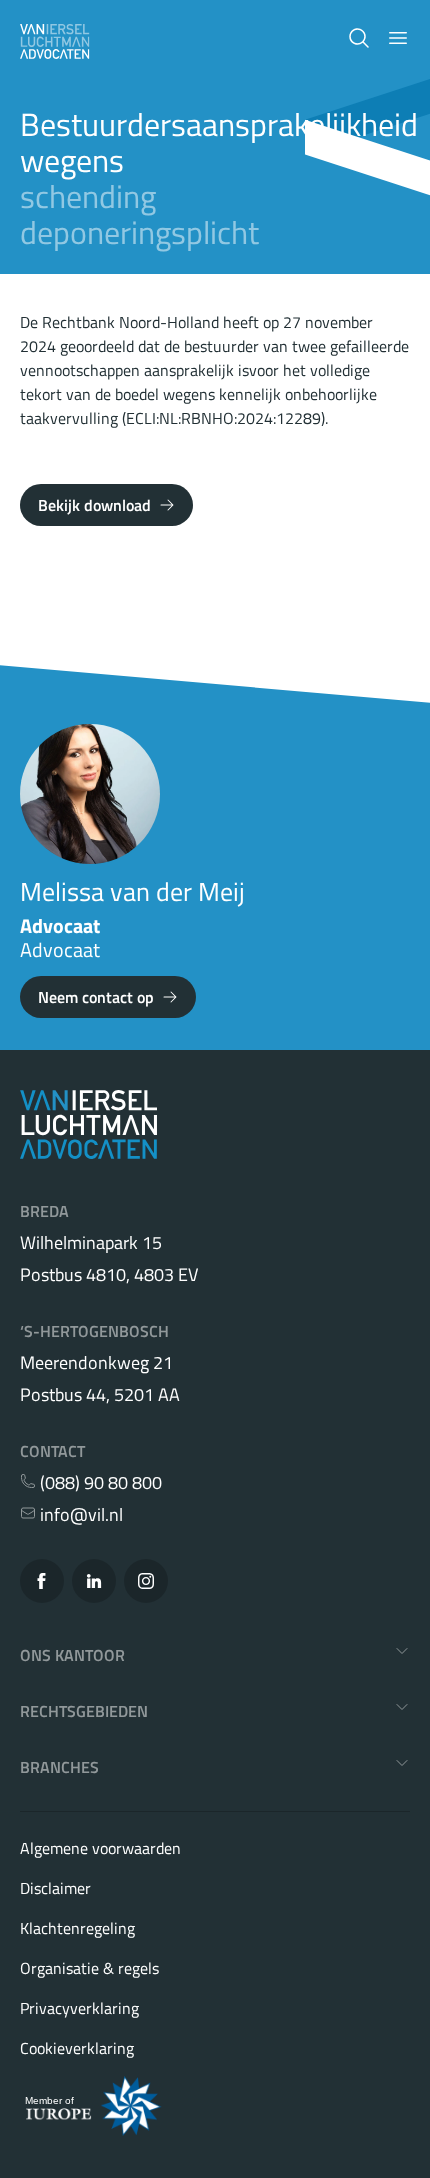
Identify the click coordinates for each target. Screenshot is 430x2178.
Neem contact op (96, 997)
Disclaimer (55, 1888)
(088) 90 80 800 (99, 1483)
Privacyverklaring (79, 2008)
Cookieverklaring (77, 2048)
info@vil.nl (79, 1515)
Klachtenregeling (77, 1928)
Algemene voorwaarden (100, 1848)
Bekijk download (94, 505)
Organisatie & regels (89, 1968)
